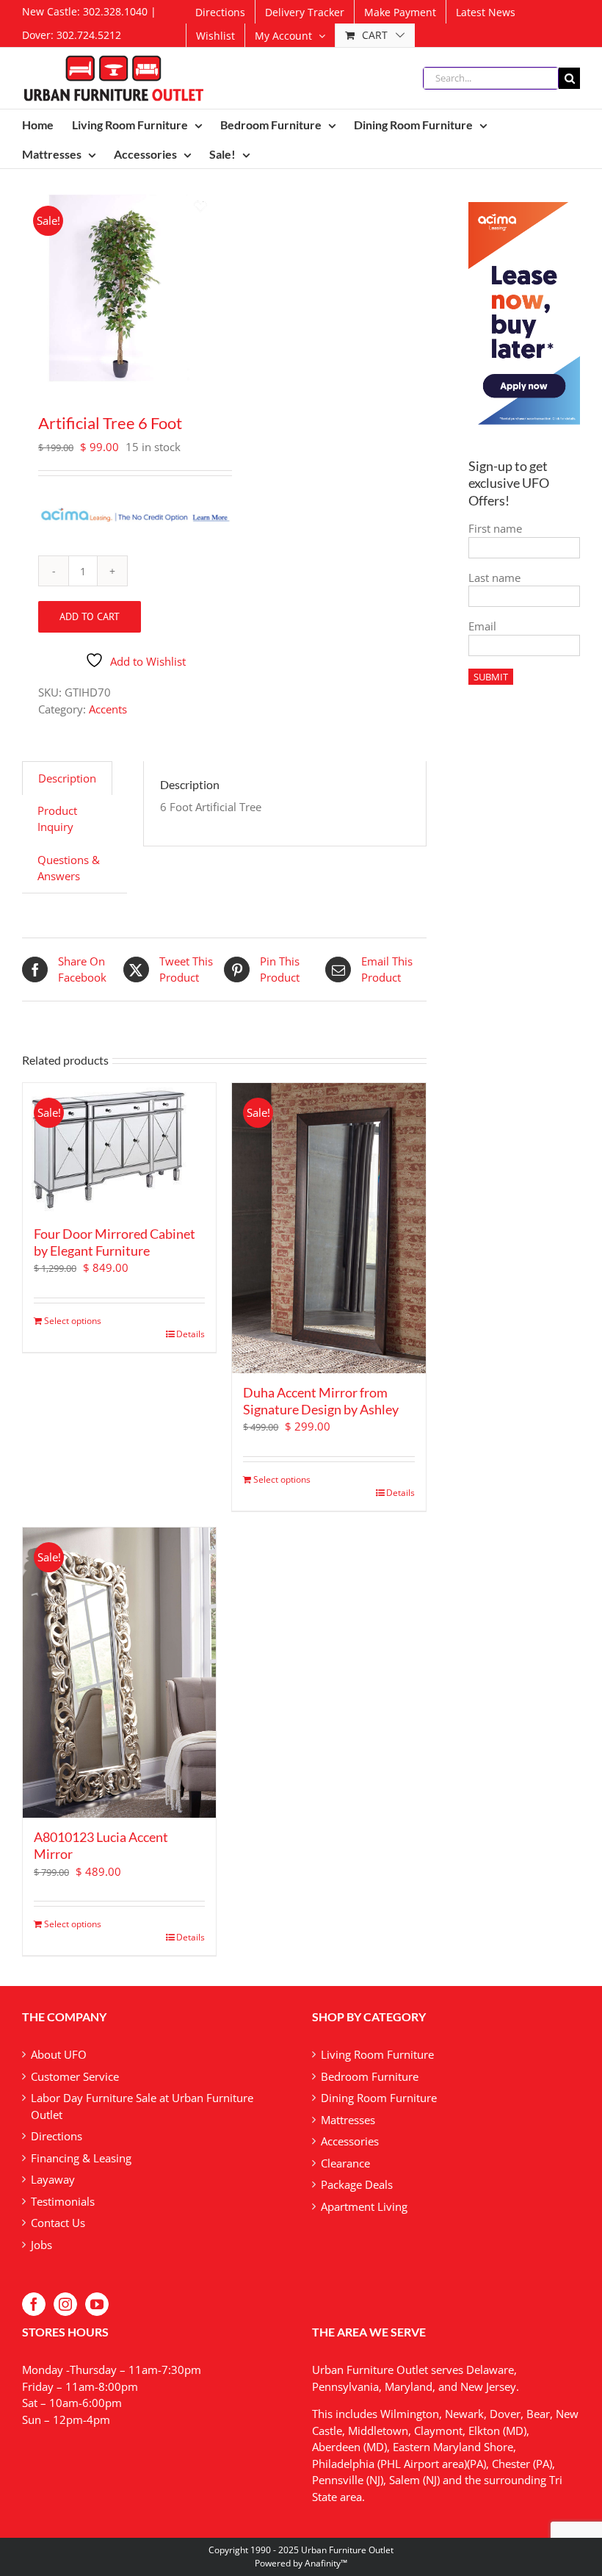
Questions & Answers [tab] (69, 868)
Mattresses (348, 2120)
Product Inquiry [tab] (57, 819)
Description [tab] (67, 778)
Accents (108, 709)
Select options (73, 1321)
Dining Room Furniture (379, 2098)
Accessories (350, 2141)
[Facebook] (34, 2304)
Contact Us (58, 2223)
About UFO (59, 2054)
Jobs (41, 2245)
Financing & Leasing (81, 2158)
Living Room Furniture (377, 2054)
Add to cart (90, 616)
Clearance (345, 2163)
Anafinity (323, 2563)
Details (191, 1334)
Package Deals (357, 2184)
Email (482, 626)
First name (495, 528)
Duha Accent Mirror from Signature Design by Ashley (321, 1401)
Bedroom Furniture (370, 2076)
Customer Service (75, 2076)
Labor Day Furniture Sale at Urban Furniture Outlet (142, 2106)
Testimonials (63, 2201)
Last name (494, 578)
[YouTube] (97, 2304)
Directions (57, 2136)
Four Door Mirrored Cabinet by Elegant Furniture (115, 1242)
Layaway (53, 2179)
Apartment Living (364, 2206)
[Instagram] (65, 2304)
